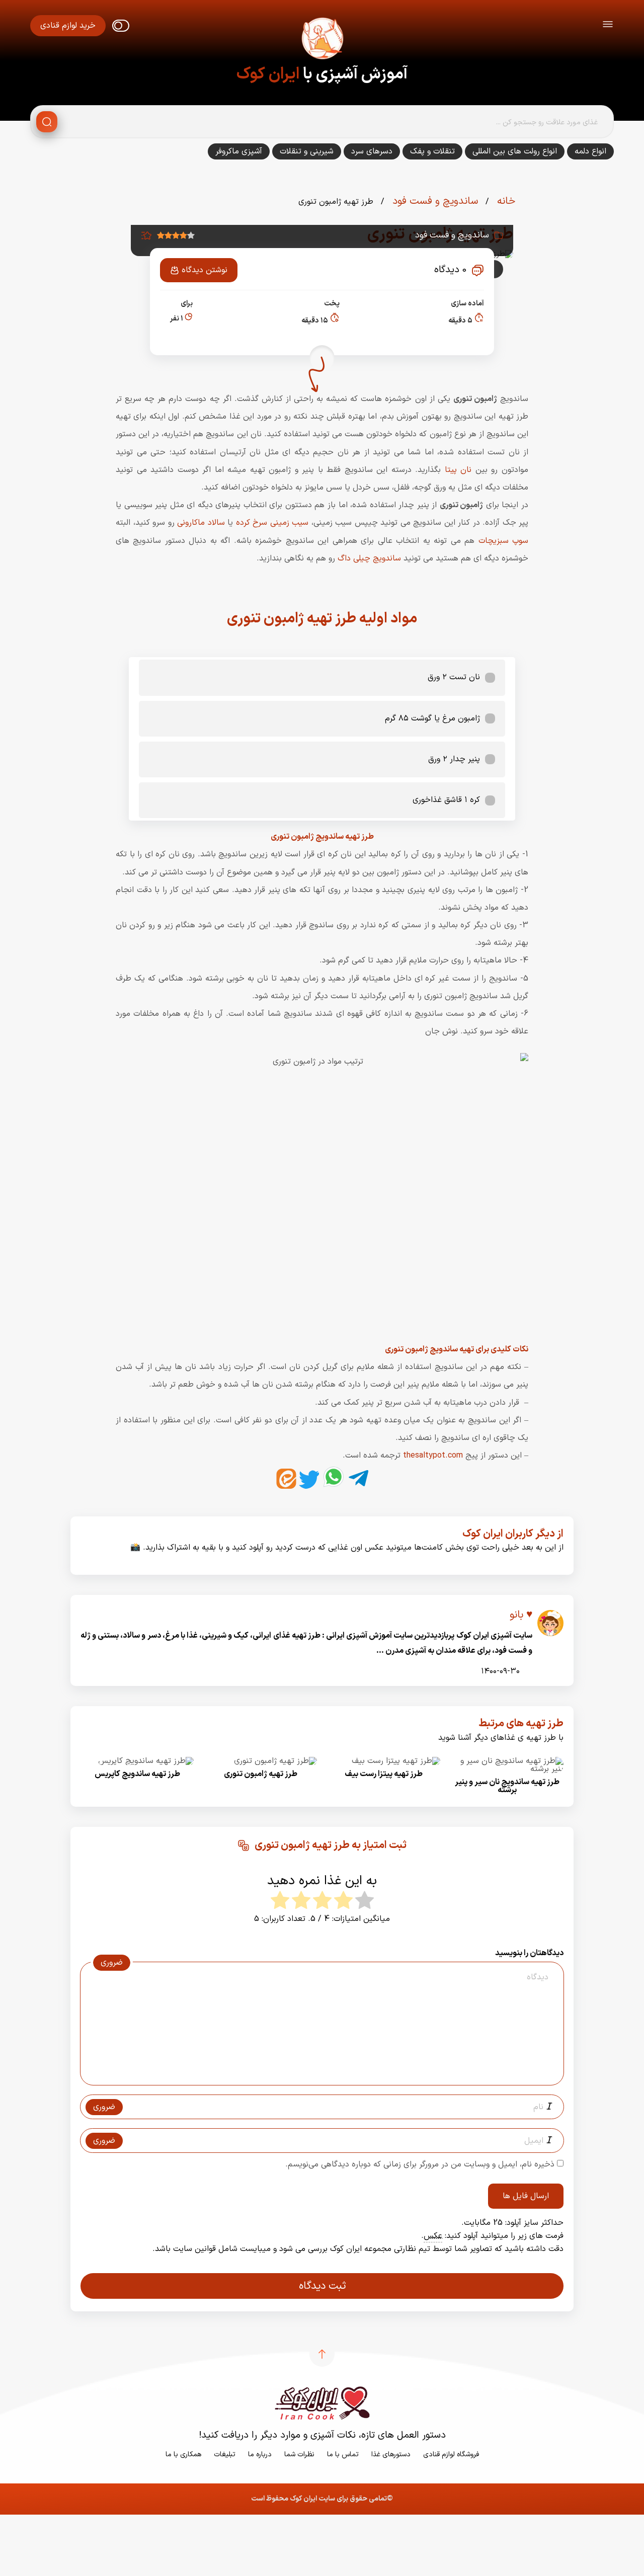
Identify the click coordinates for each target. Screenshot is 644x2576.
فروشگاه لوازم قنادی (451, 2454)
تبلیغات (225, 2454)
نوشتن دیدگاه (205, 270)
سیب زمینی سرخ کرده (274, 523)
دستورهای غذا (391, 2454)
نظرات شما (299, 2454)
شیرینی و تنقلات (307, 151)
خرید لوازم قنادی (68, 26)
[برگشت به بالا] (322, 2354)
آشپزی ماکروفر (239, 151)
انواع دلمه (590, 151)
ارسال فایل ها (526, 2196)
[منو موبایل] (608, 26)
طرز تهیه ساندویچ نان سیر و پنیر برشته (507, 1786)
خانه (505, 201)
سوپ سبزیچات (503, 541)
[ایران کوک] (322, 40)
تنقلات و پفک (432, 151)
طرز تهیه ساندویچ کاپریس (137, 1774)
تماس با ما (343, 2454)
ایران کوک (268, 74)
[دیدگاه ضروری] (317, 2076)
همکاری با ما (183, 2454)
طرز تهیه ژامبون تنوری (261, 1774)
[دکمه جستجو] (47, 122)
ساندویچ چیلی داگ (369, 558)
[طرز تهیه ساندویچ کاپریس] (146, 1761)
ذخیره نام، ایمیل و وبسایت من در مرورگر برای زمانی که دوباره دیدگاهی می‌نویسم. (420, 2164)
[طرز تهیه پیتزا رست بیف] (396, 1761)
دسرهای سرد (372, 151)
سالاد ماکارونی (201, 523)
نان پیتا (458, 470)
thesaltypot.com (433, 1456)
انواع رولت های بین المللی (515, 151)
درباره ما (260, 2454)
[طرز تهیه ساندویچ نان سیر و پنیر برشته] (507, 1769)
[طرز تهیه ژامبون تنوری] (275, 1761)
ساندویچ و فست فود (434, 201)
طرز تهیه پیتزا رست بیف (384, 1774)
